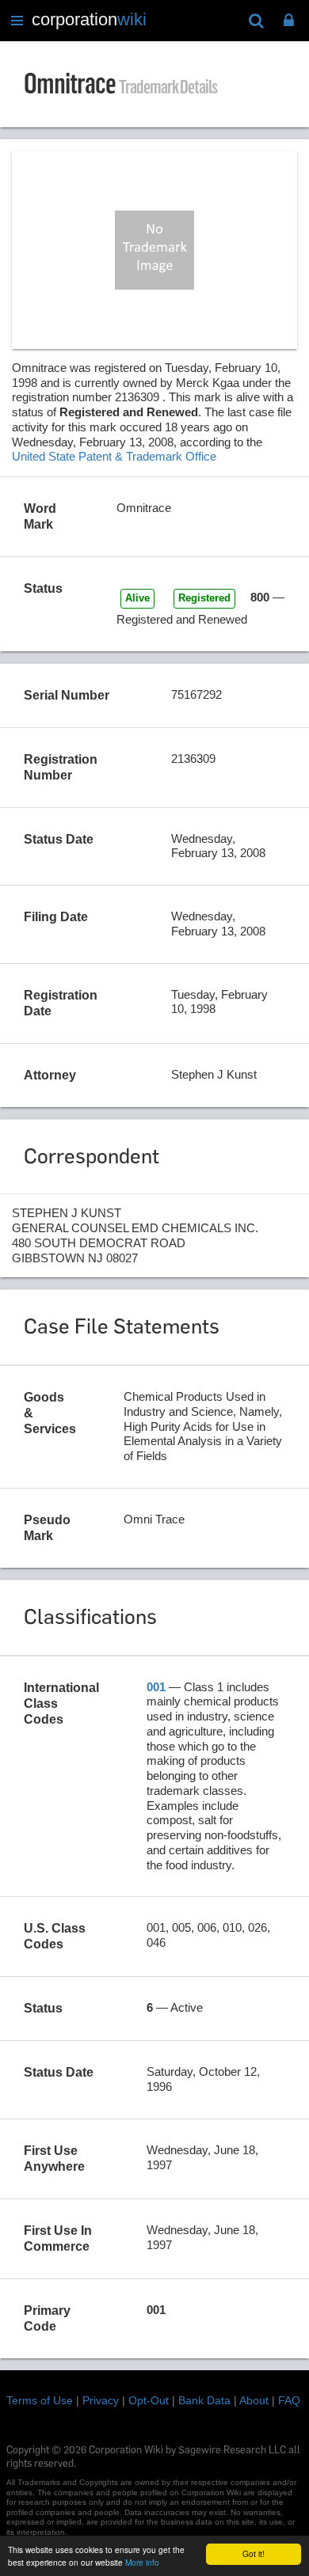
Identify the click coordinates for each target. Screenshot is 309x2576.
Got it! (254, 2553)
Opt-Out (149, 2400)
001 (156, 1687)
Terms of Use (40, 2400)
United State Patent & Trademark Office (114, 456)
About (254, 2400)
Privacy (101, 2400)
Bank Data (204, 2400)
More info (142, 2562)
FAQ (289, 2400)
